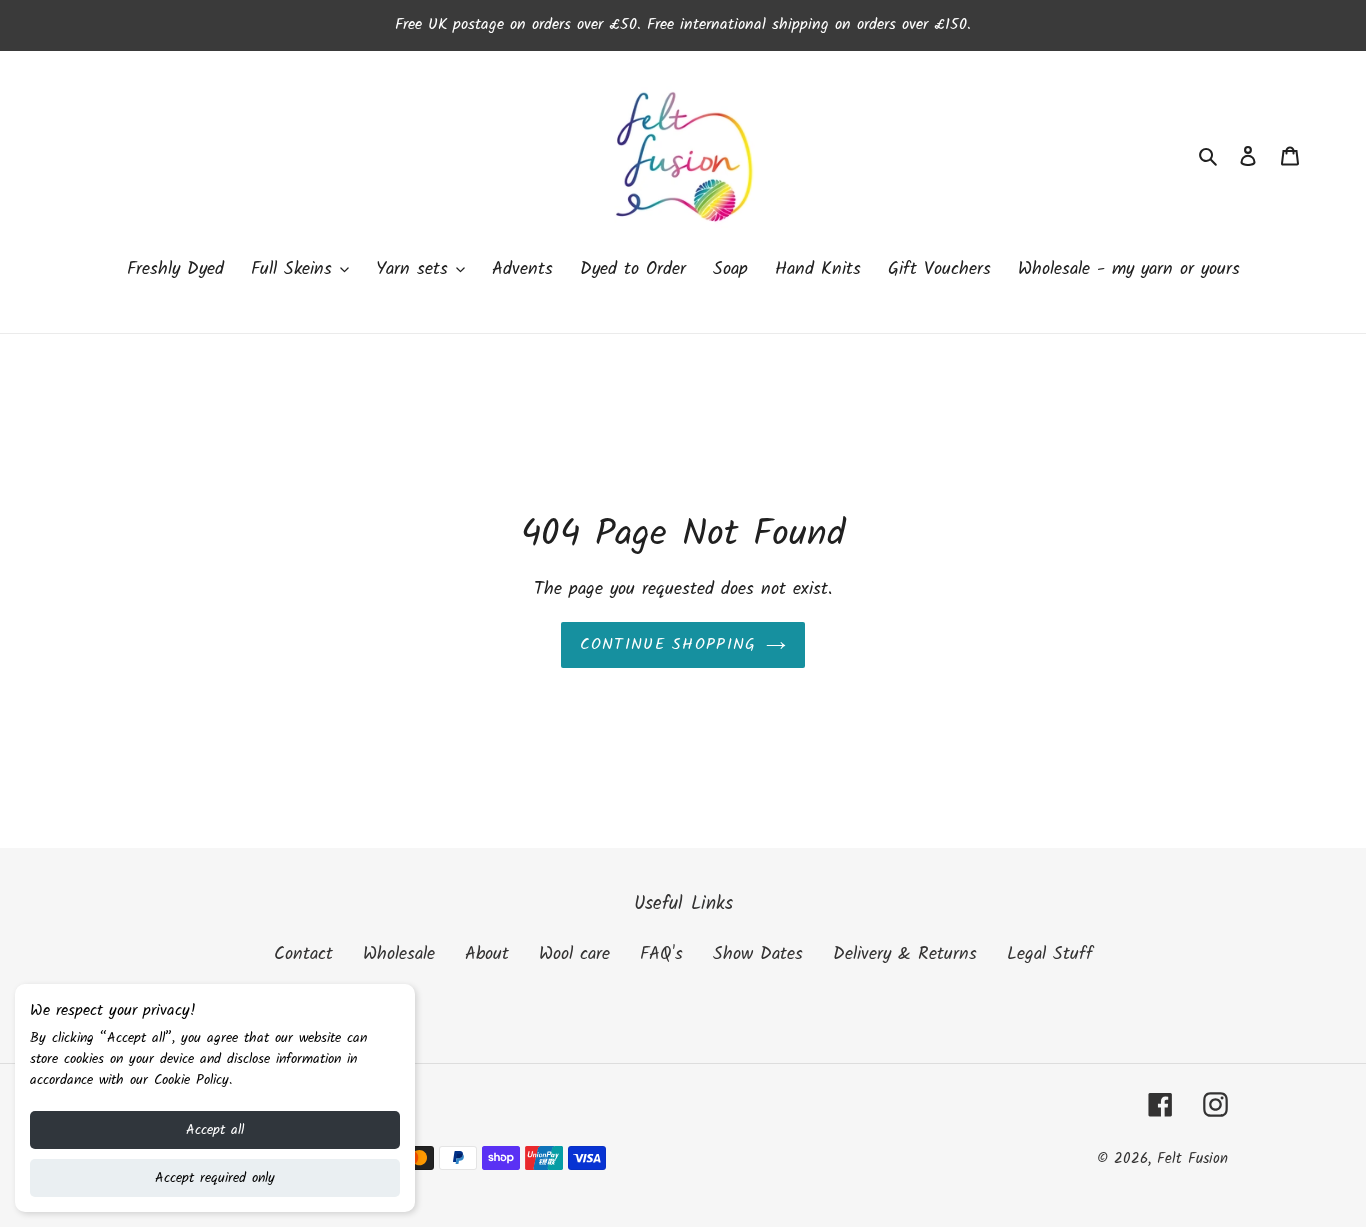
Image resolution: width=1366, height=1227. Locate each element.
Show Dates (758, 954)
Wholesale (399, 954)
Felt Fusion (1192, 1159)
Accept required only (215, 1178)
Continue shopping (668, 644)
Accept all (215, 1130)
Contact (303, 954)
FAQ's (661, 954)
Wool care (574, 954)
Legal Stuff (1050, 954)
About (487, 954)
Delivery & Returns (905, 954)
